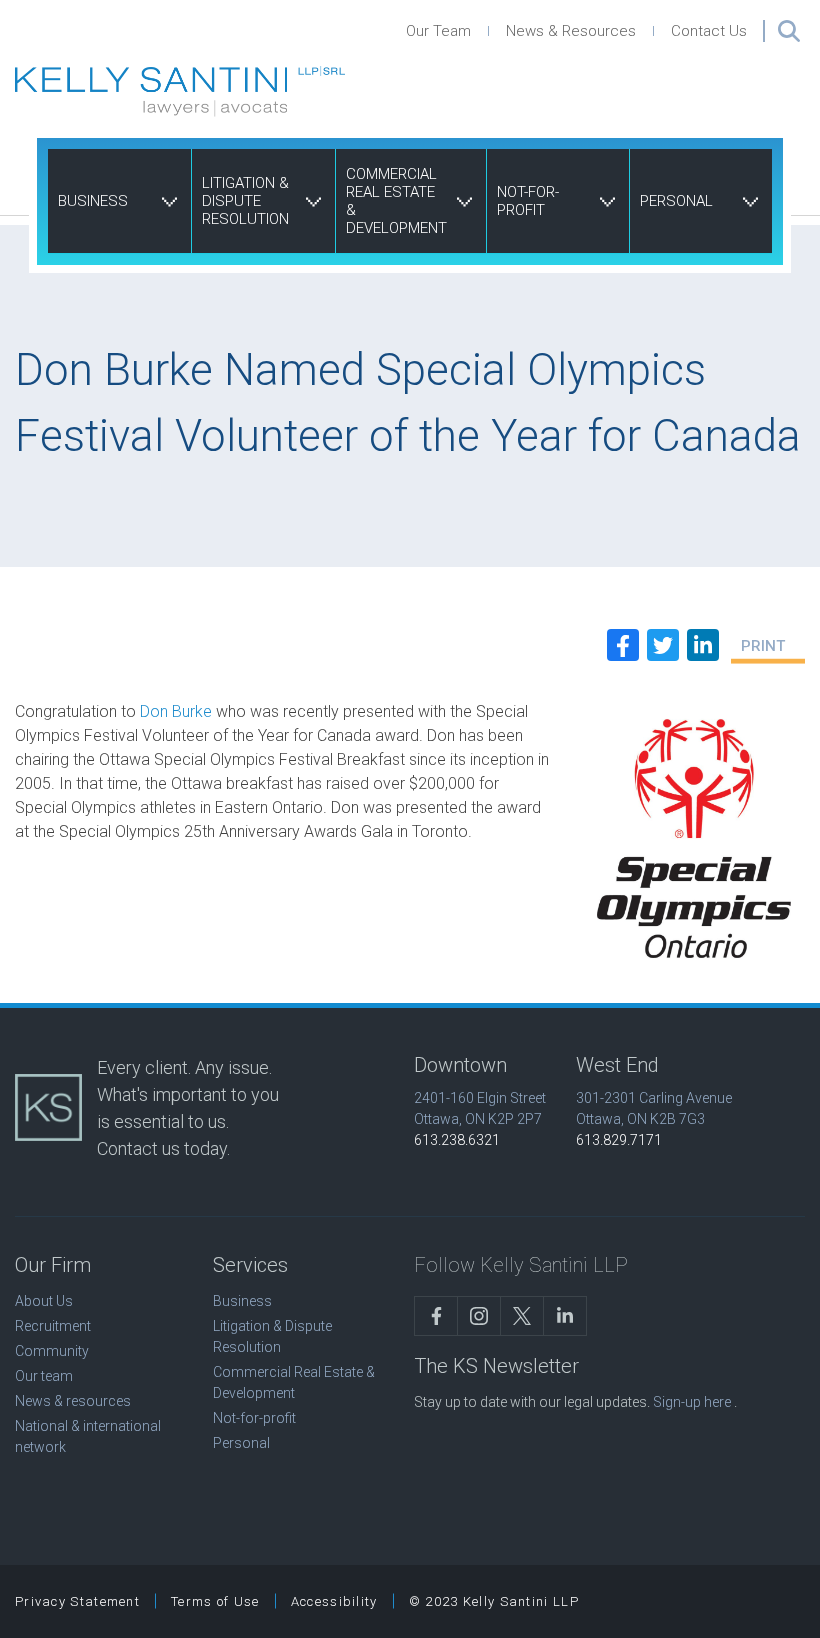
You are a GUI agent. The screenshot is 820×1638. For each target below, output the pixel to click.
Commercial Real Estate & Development (396, 201)
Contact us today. (163, 1148)
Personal (676, 201)
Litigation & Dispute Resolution (245, 201)
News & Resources (571, 31)
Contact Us (709, 31)
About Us (44, 1301)
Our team (44, 1376)
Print (763, 646)
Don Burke (176, 711)
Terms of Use (215, 1601)
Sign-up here (692, 1402)
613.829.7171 (619, 1140)
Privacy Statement (77, 1601)
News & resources (73, 1401)
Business (93, 201)
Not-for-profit (528, 201)
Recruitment (53, 1326)
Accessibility (334, 1601)
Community (52, 1351)
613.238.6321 (457, 1140)
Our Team (438, 31)
